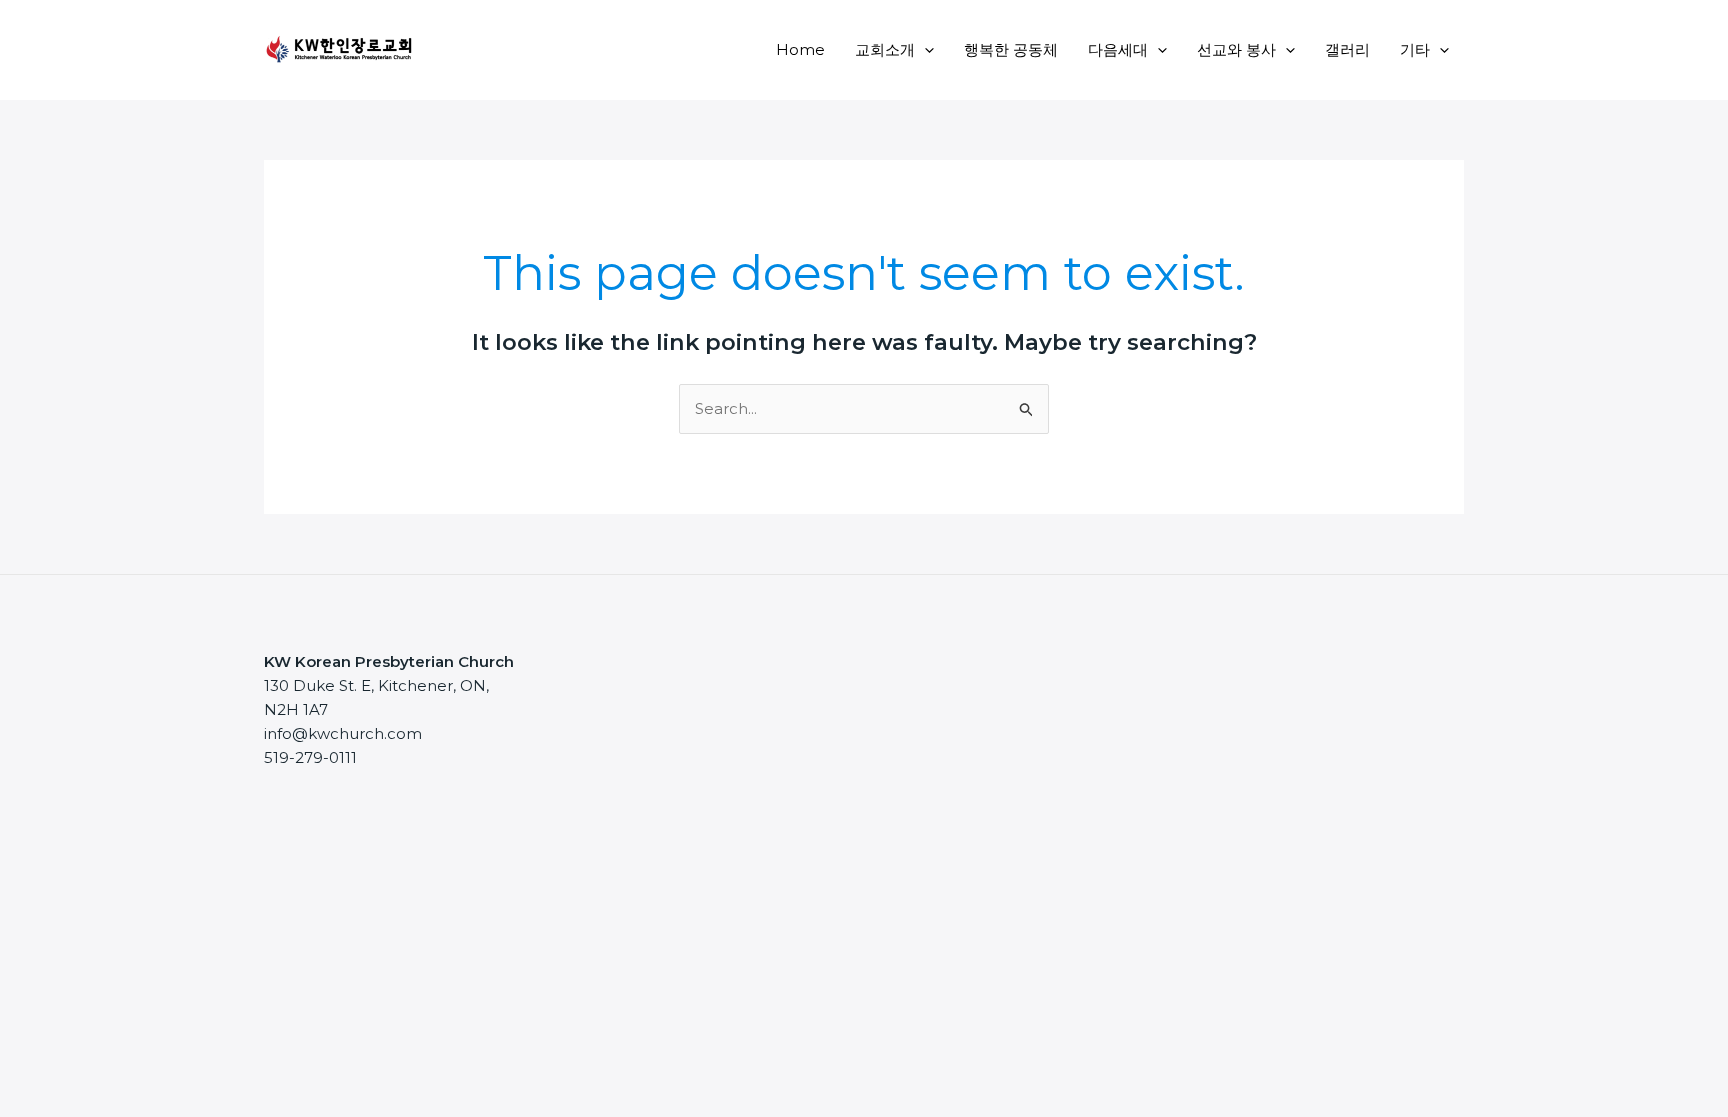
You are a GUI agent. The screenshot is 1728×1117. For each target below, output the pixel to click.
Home (800, 49)
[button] (924, 49)
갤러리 (1347, 49)
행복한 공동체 (1011, 49)
